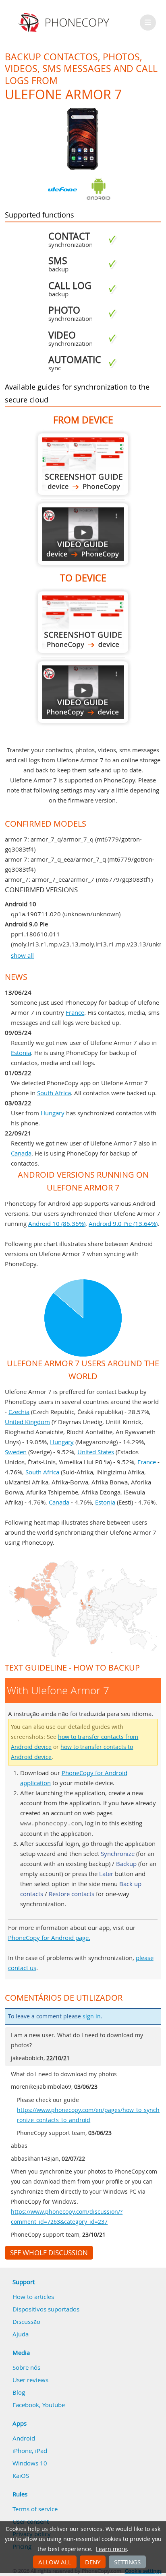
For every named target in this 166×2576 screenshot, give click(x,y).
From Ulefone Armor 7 (83, 464)
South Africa (54, 1093)
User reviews (30, 2380)
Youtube (54, 2405)
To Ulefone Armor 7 (83, 622)
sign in (92, 2016)
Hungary (53, 1113)
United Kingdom (27, 1422)
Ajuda (21, 2334)
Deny (93, 2562)
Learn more (111, 2549)
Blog (19, 2392)
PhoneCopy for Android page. (49, 1938)
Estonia (21, 1053)
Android (24, 2438)
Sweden (16, 1452)
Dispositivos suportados (46, 2309)
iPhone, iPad (30, 2451)
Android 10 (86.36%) (57, 1223)
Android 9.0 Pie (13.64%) (123, 1223)
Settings (127, 2562)
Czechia (19, 1412)
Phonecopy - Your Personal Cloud (65, 23)
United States (96, 1452)
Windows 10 (30, 2463)
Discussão (26, 2321)
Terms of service (35, 2509)
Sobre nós (26, 2367)
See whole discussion (49, 2253)
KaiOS (21, 2475)
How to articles (33, 2297)
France (75, 1012)
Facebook (26, 2405)
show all (22, 955)
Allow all (55, 2562)
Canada (21, 1153)
